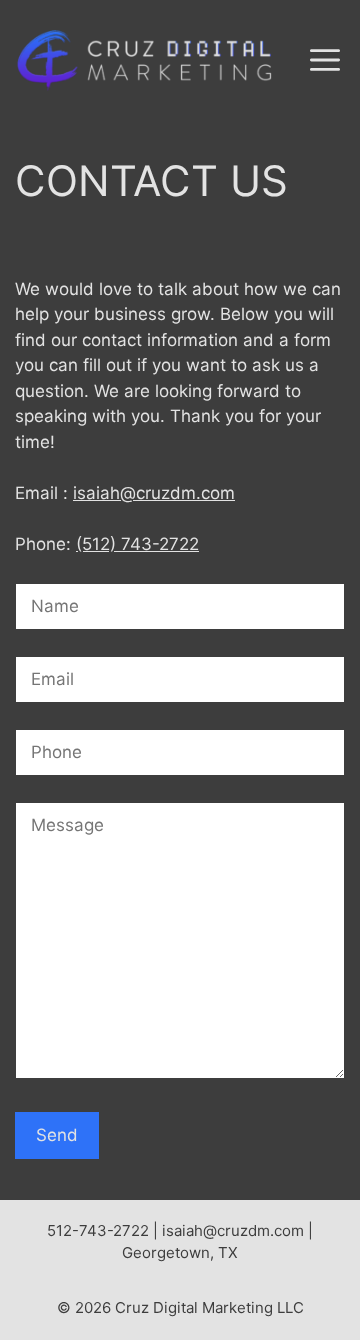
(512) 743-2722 (137, 544)
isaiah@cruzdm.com (154, 493)
